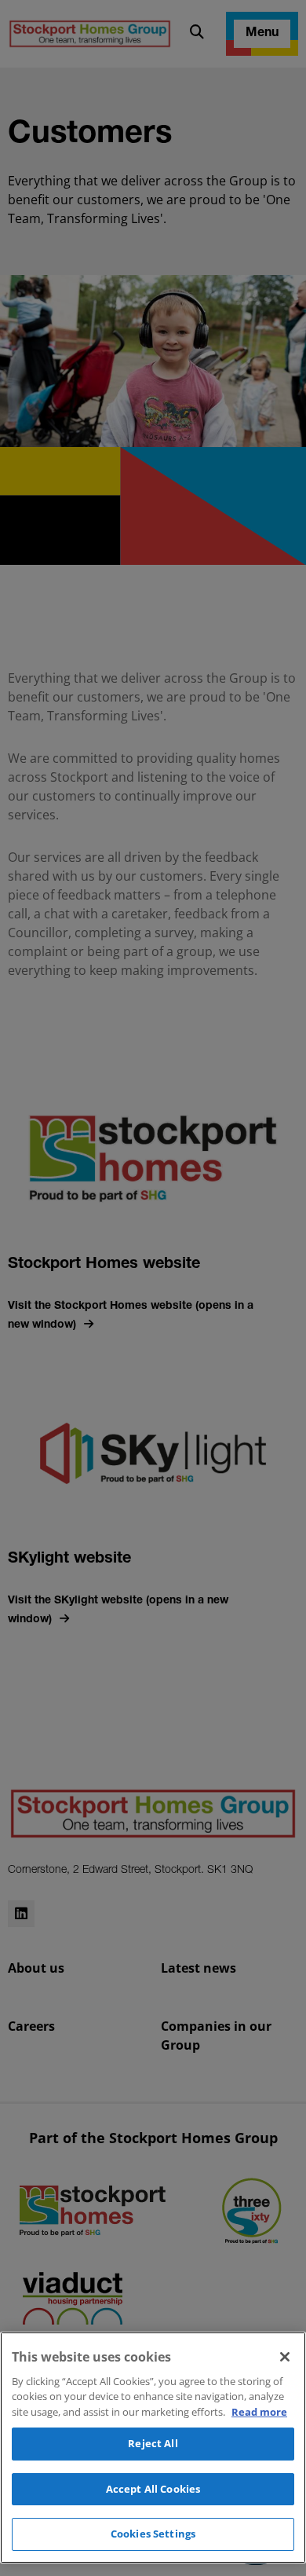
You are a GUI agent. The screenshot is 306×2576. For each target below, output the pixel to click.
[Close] (285, 2357)
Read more (259, 2412)
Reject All (153, 2443)
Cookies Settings (153, 2534)
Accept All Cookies (153, 2489)
